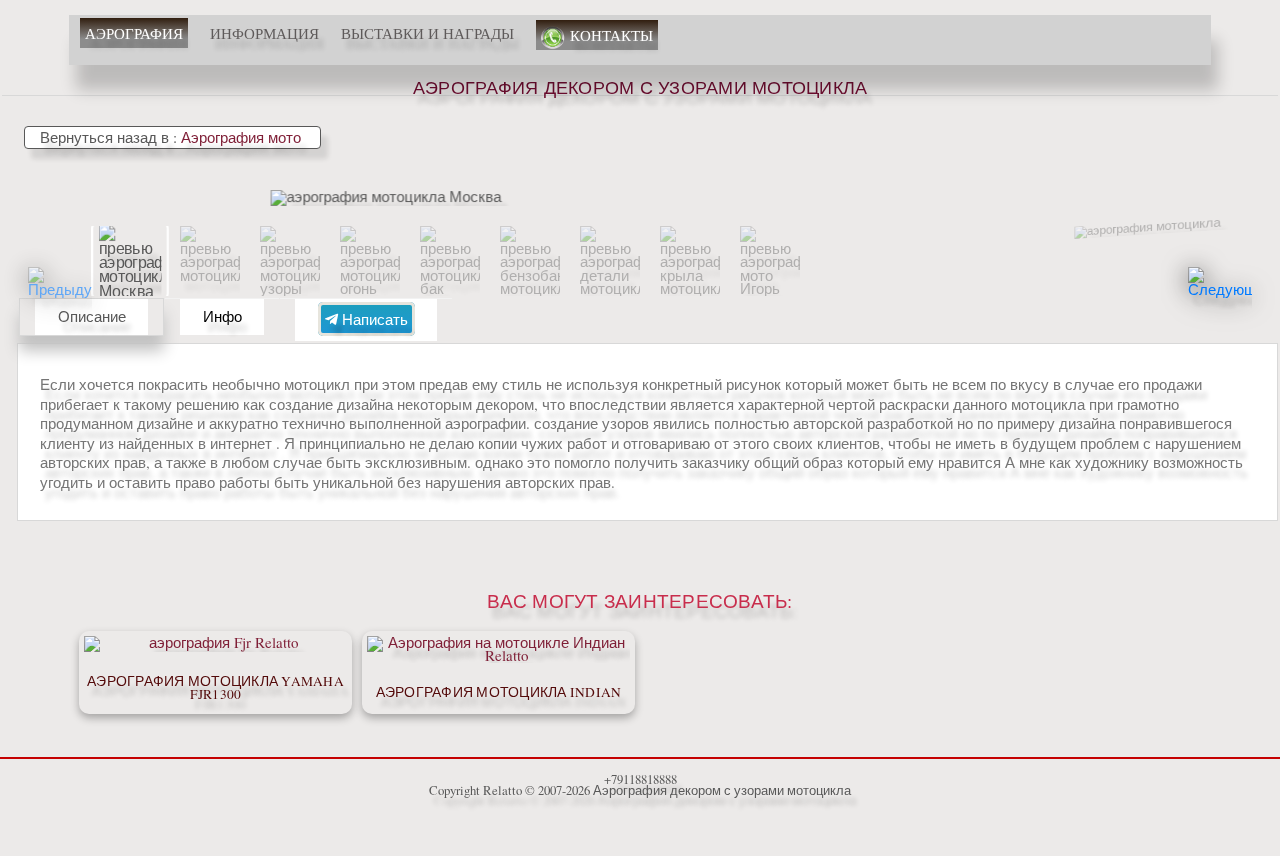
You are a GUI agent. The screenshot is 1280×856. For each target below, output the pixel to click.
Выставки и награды (427, 33)
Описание (92, 316)
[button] (1220, 299)
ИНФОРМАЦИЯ (264, 33)
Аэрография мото (243, 137)
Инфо (222, 316)
